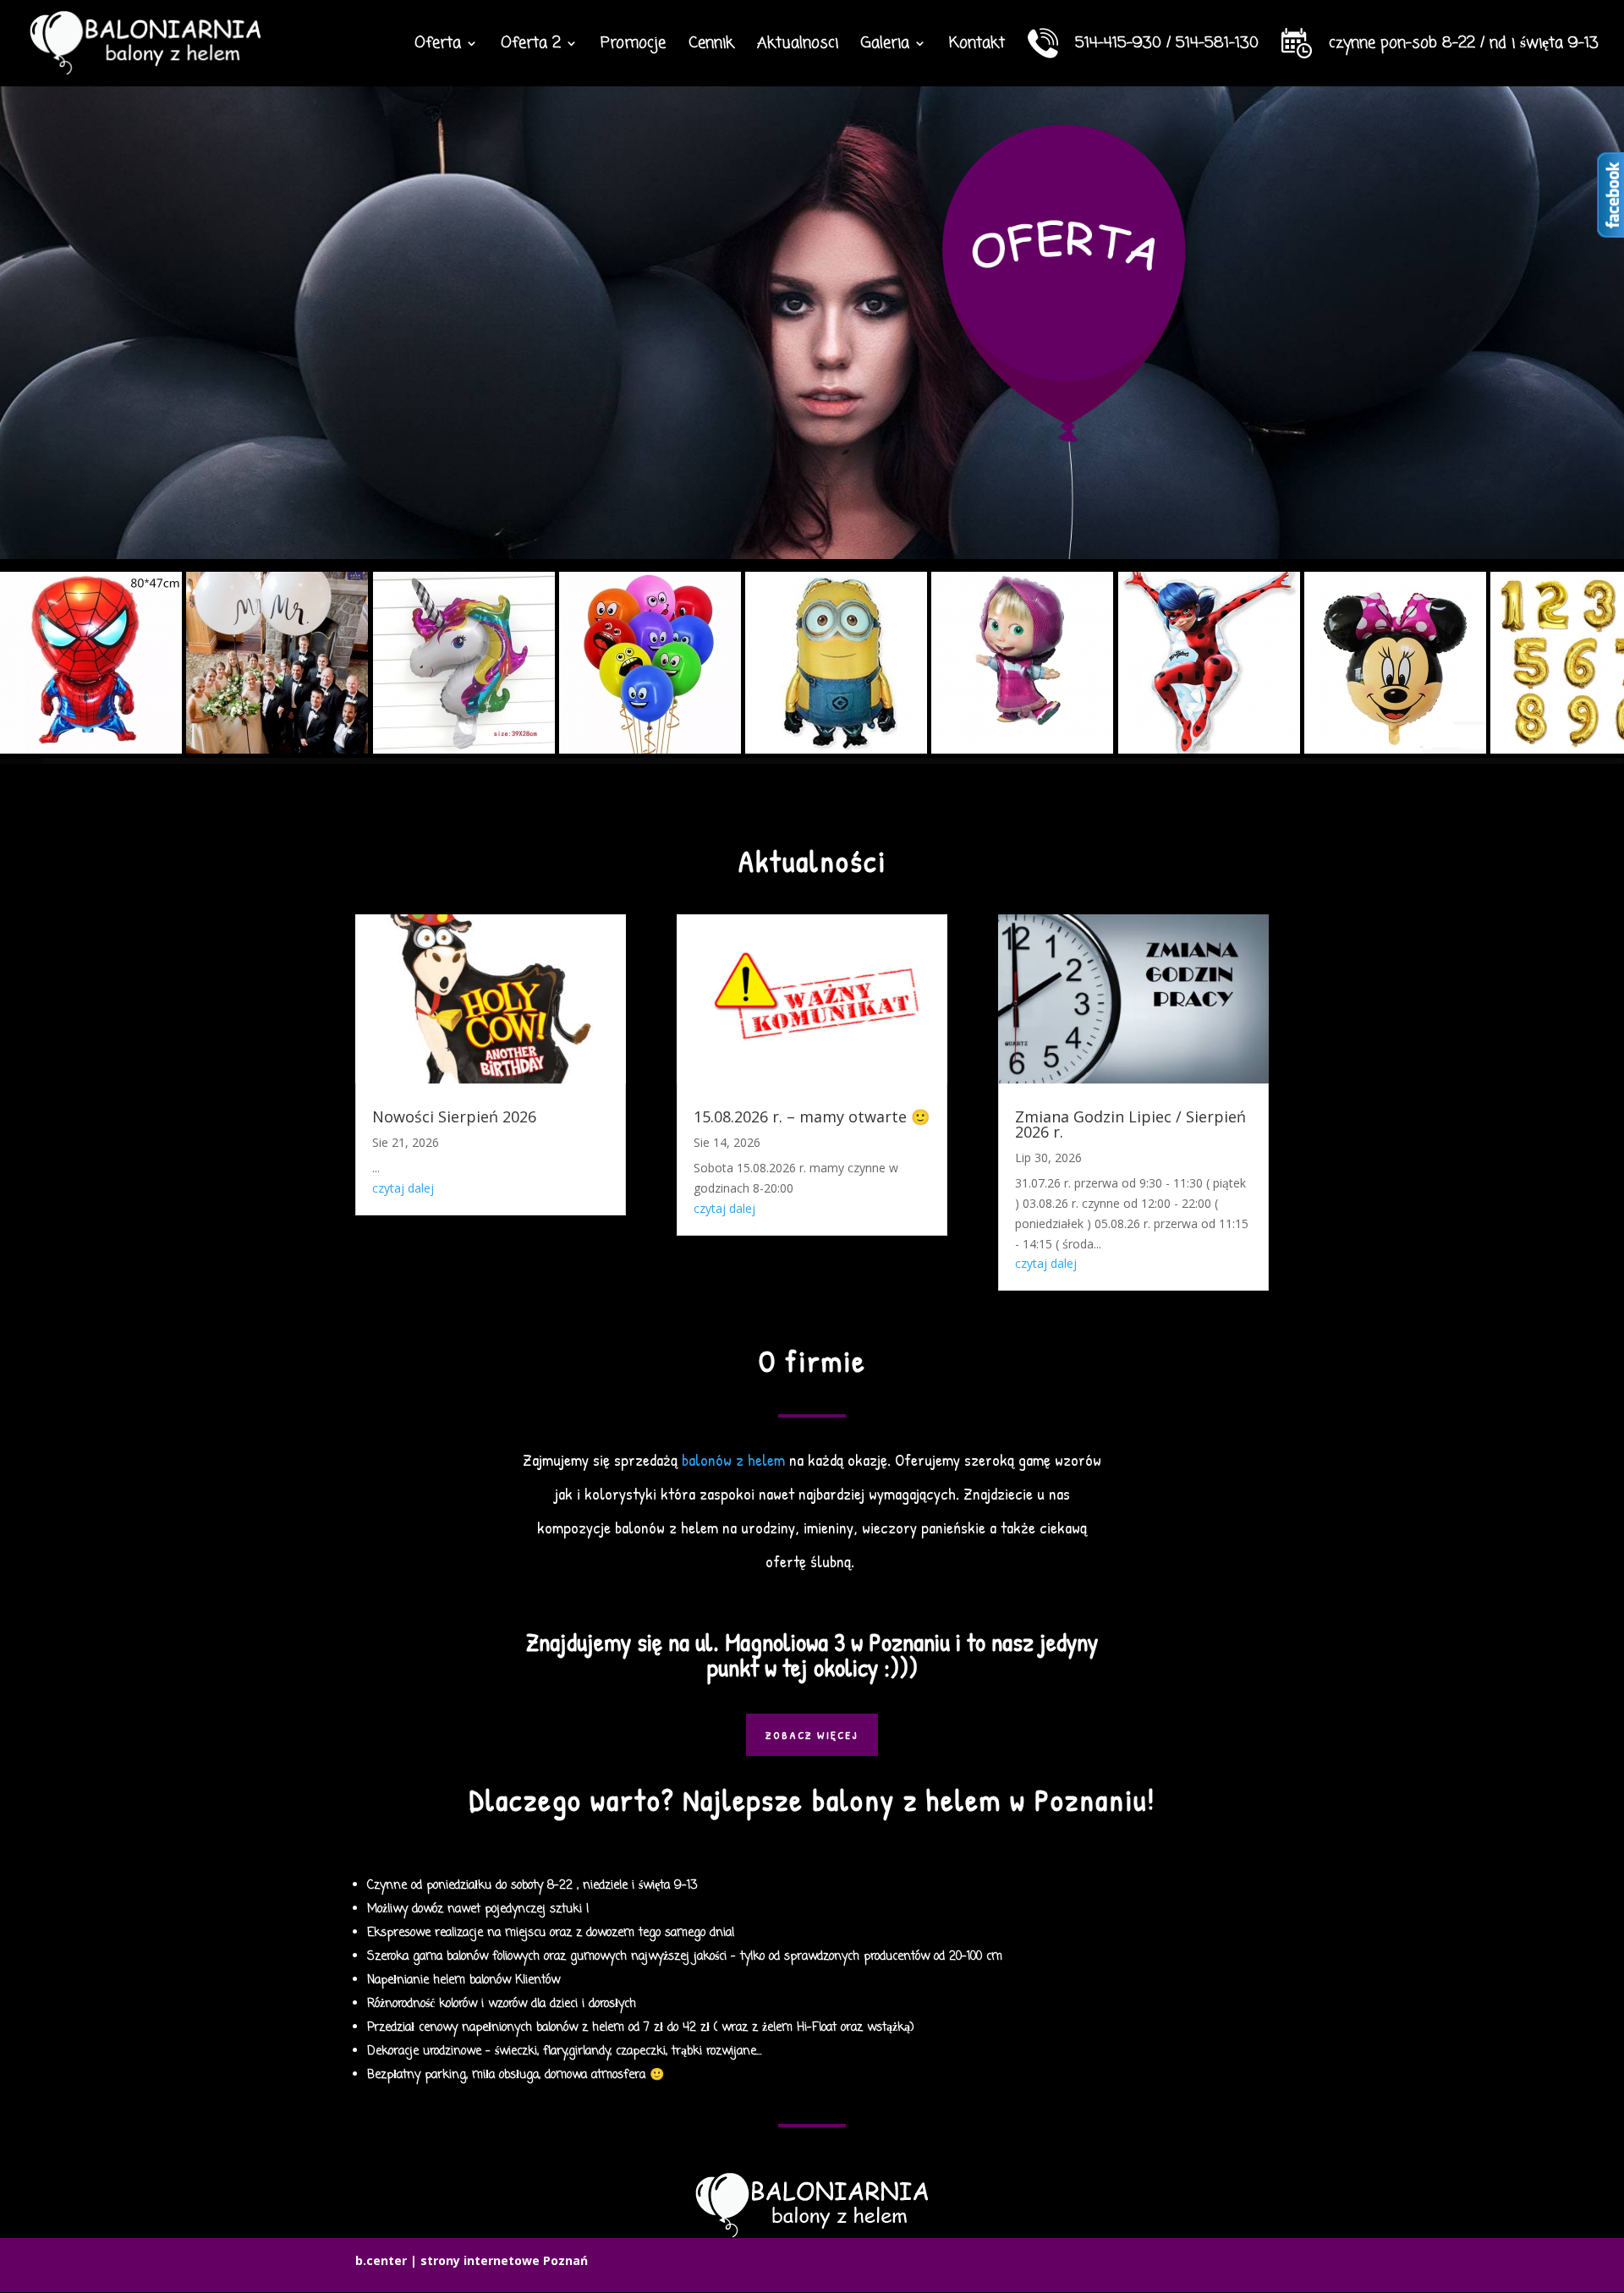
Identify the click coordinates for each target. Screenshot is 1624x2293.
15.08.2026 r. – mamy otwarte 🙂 (812, 1116)
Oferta (438, 46)
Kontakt (977, 46)
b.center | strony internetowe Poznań (472, 2260)
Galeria (885, 46)
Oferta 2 (531, 46)
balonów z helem (733, 1459)
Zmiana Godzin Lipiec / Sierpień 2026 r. (1130, 1124)
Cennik (711, 46)
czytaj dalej (403, 1188)
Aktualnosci (798, 46)
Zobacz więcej (812, 1735)
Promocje (633, 46)
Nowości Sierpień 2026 (454, 1116)
